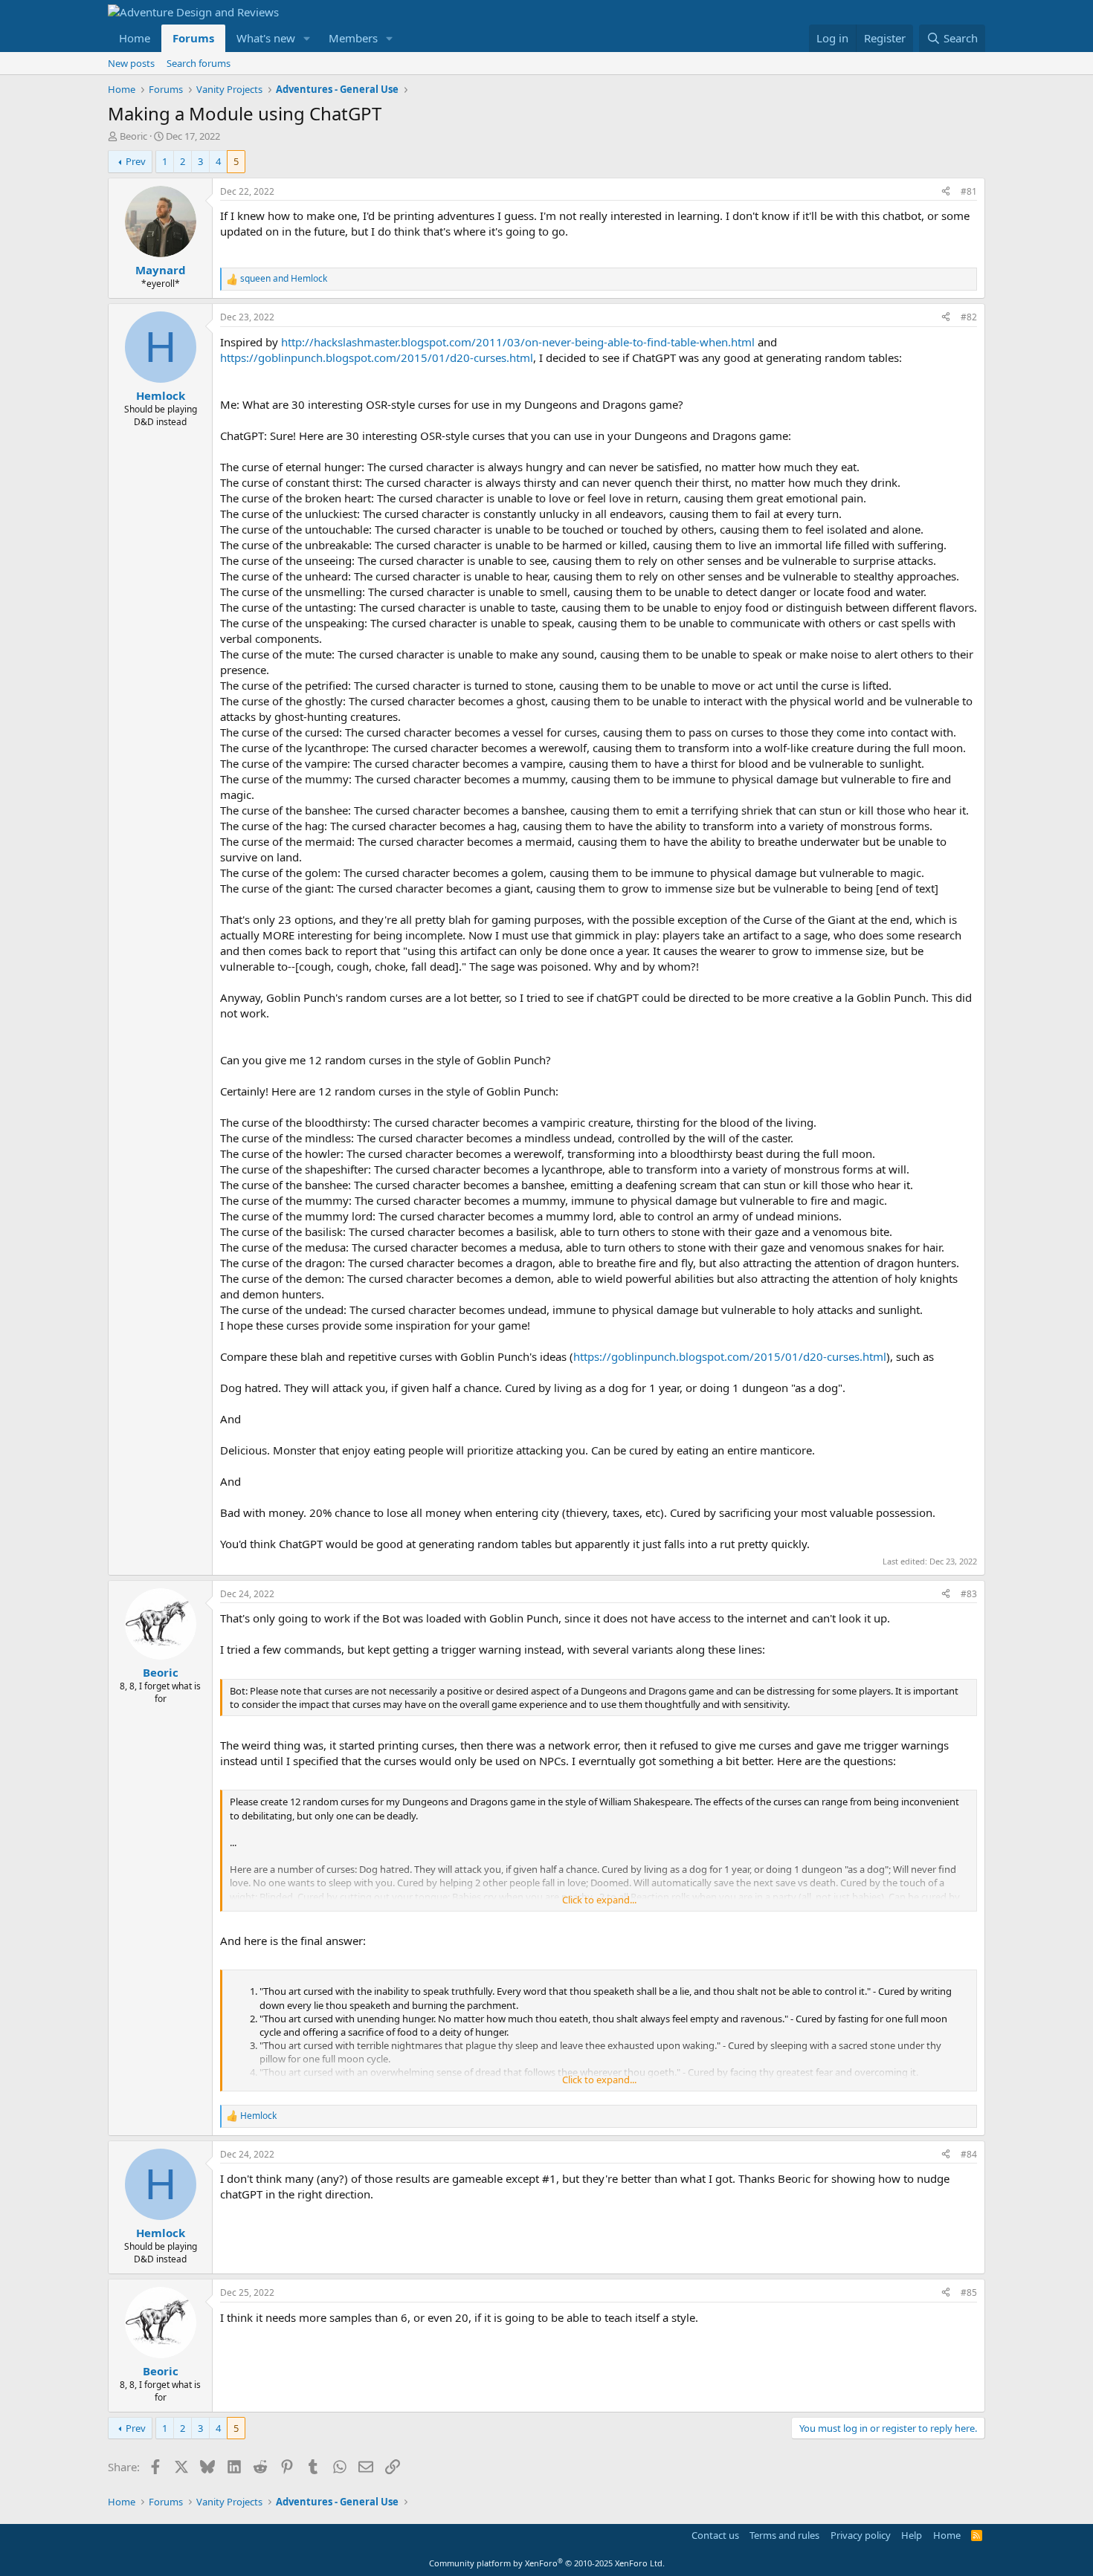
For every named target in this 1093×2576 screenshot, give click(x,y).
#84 (969, 2154)
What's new (266, 38)
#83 (969, 1594)
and (284, 279)
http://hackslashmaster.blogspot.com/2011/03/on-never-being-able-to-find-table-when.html (518, 342)
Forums (193, 38)
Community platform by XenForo (547, 2563)
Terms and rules (784, 2535)
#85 (969, 2292)
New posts (131, 63)
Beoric (133, 136)
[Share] (946, 192)
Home (135, 38)
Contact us (715, 2535)
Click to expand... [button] (599, 1900)
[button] (307, 38)
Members (353, 38)
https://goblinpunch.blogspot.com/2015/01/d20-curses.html (377, 357)
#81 (969, 191)
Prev (136, 161)
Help (912, 2535)
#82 (969, 317)
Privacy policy (861, 2535)
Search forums (199, 63)
